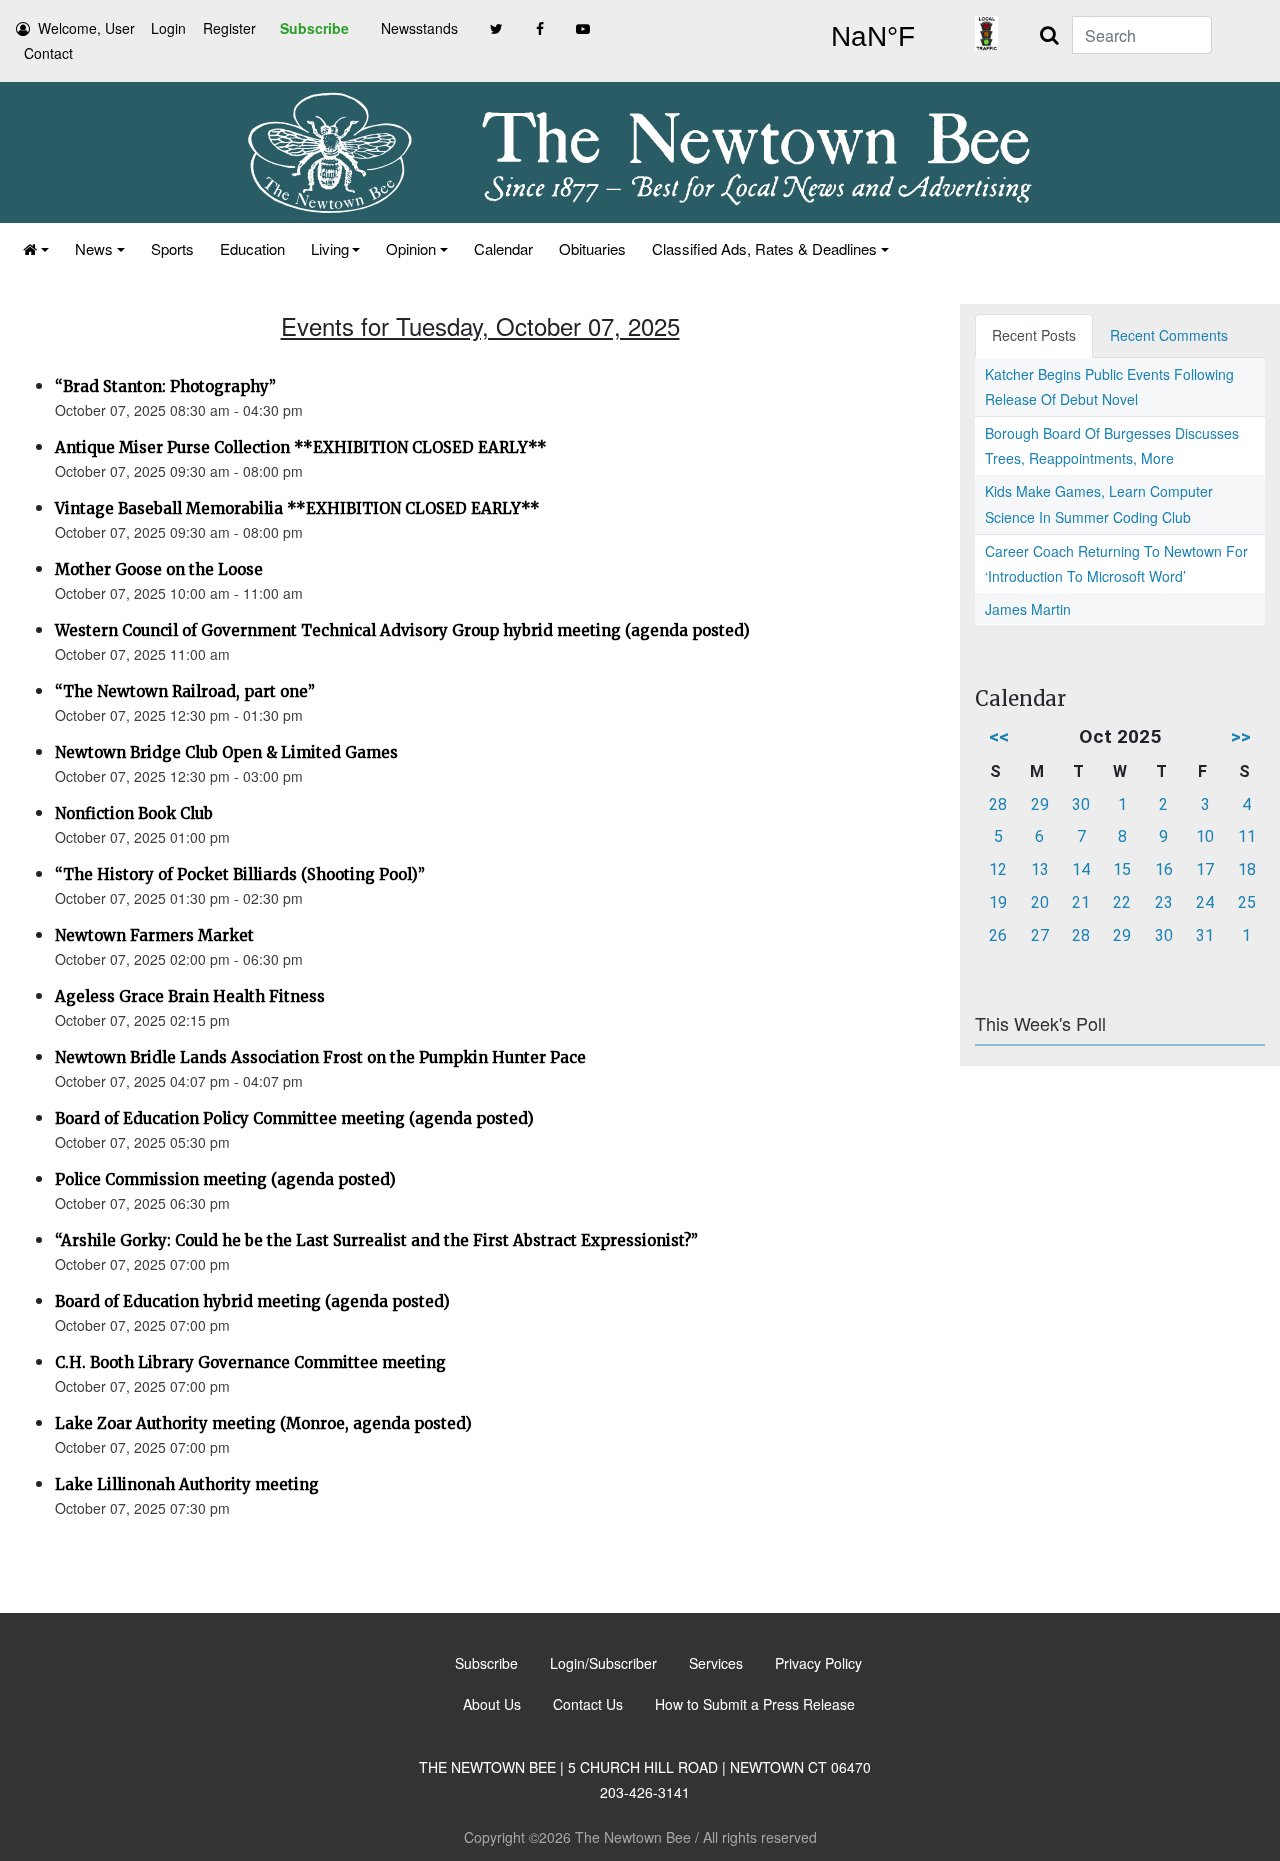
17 (1205, 869)
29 (1040, 804)
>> (1241, 736)
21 (1081, 902)
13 (1040, 869)
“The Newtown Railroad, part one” (185, 691)
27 (1040, 935)
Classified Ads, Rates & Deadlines (764, 248)
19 (998, 902)
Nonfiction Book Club (134, 813)
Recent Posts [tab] (1034, 335)
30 (1081, 804)
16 (1164, 869)
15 (1122, 869)
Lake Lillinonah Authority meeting (187, 1484)
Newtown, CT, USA (872, 37)
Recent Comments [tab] (1169, 335)
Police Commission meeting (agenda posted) (225, 1179)
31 (1205, 935)
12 (998, 869)
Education (252, 248)
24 (1205, 902)
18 (1247, 869)
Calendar (503, 248)
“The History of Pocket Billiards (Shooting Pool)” (240, 874)
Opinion (411, 248)
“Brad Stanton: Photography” (165, 386)
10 (1205, 836)
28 (998, 804)
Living (330, 248)
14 (1081, 869)
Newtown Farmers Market (154, 935)
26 (998, 935)
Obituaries (592, 248)
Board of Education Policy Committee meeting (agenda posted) (294, 1118)
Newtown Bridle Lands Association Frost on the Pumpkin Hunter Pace (320, 1057)
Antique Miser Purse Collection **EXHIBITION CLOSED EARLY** (301, 447)
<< (999, 736)
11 (1247, 836)
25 (1247, 902)
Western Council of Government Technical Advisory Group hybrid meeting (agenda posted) (402, 630)
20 (1040, 902)
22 (1122, 902)
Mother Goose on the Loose (159, 569)
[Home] (36, 248)
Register (229, 28)
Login (168, 28)
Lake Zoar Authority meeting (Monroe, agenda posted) (263, 1423)
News (94, 248)
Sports (172, 248)
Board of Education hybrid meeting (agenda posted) (252, 1301)
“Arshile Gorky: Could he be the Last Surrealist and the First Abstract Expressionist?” (376, 1240)
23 (1164, 902)
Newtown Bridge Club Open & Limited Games (226, 752)
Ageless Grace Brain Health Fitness (190, 996)
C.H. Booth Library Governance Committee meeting (250, 1362)
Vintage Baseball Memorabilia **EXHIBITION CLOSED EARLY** (297, 508)
